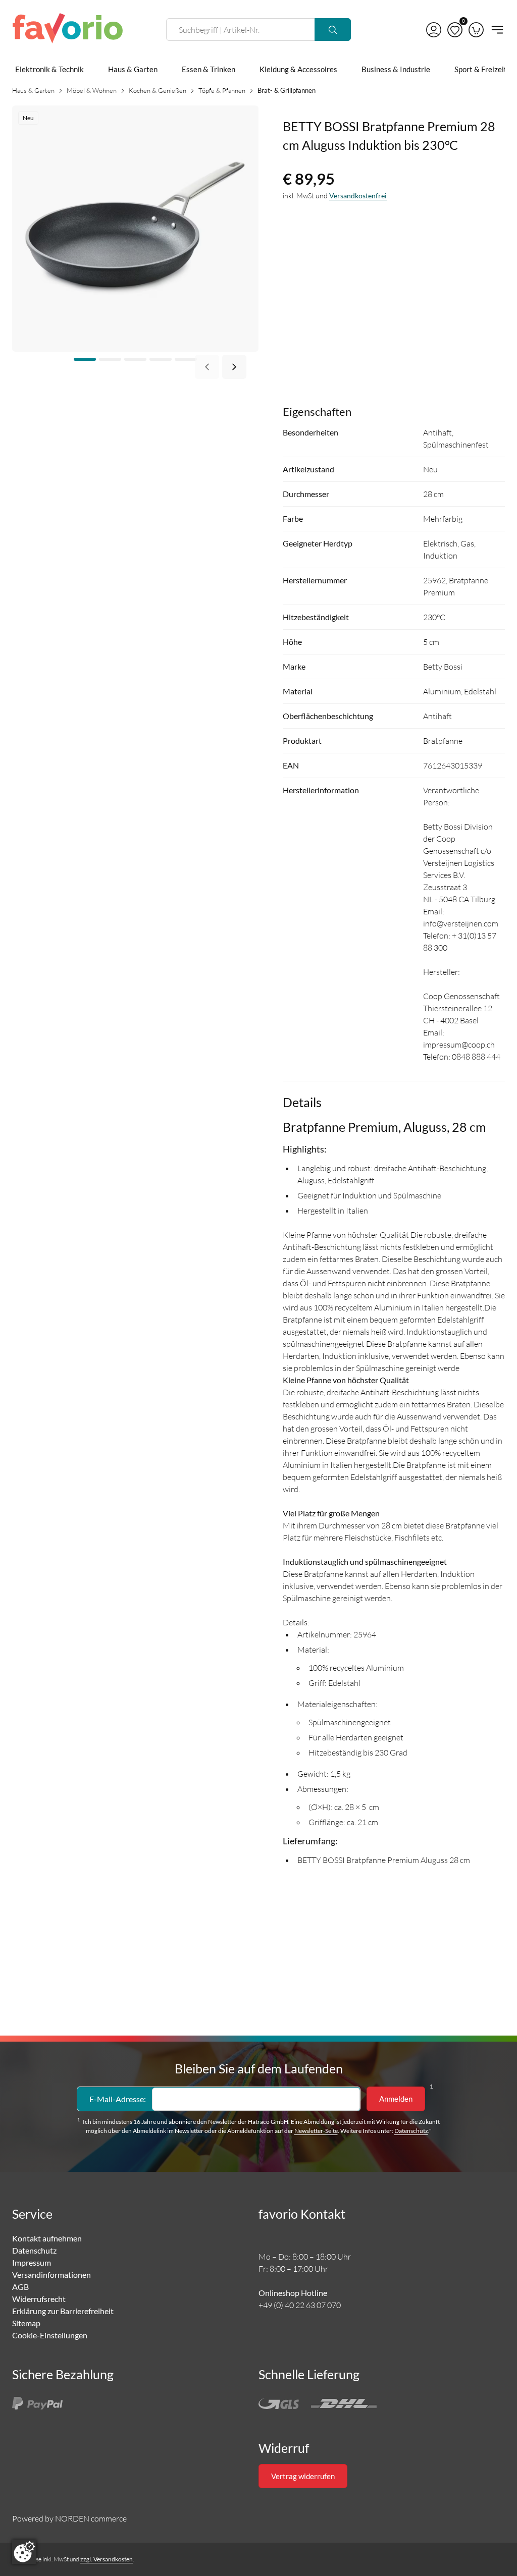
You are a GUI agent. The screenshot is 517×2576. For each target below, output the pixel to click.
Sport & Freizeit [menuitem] (481, 69)
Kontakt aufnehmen (47, 2238)
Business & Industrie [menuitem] (396, 69)
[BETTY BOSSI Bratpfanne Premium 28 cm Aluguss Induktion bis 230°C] (135, 227)
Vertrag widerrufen (303, 2476)
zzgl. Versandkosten (107, 2559)
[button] (434, 30)
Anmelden (396, 2099)
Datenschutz (411, 2131)
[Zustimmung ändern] (24, 2552)
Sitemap (26, 2323)
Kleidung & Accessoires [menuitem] (298, 69)
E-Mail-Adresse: (118, 2099)
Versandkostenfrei (358, 196)
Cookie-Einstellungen (50, 2335)
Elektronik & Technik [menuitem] (49, 69)
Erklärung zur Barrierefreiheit (63, 2311)
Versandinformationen (51, 2274)
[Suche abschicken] (333, 30)
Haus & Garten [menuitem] (133, 69)
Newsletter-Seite (316, 2131)
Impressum (32, 2262)
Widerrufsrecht (39, 2299)
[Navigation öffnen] (496, 30)
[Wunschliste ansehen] (455, 30)
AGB (20, 2287)
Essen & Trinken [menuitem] (209, 69)
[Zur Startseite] (68, 30)
